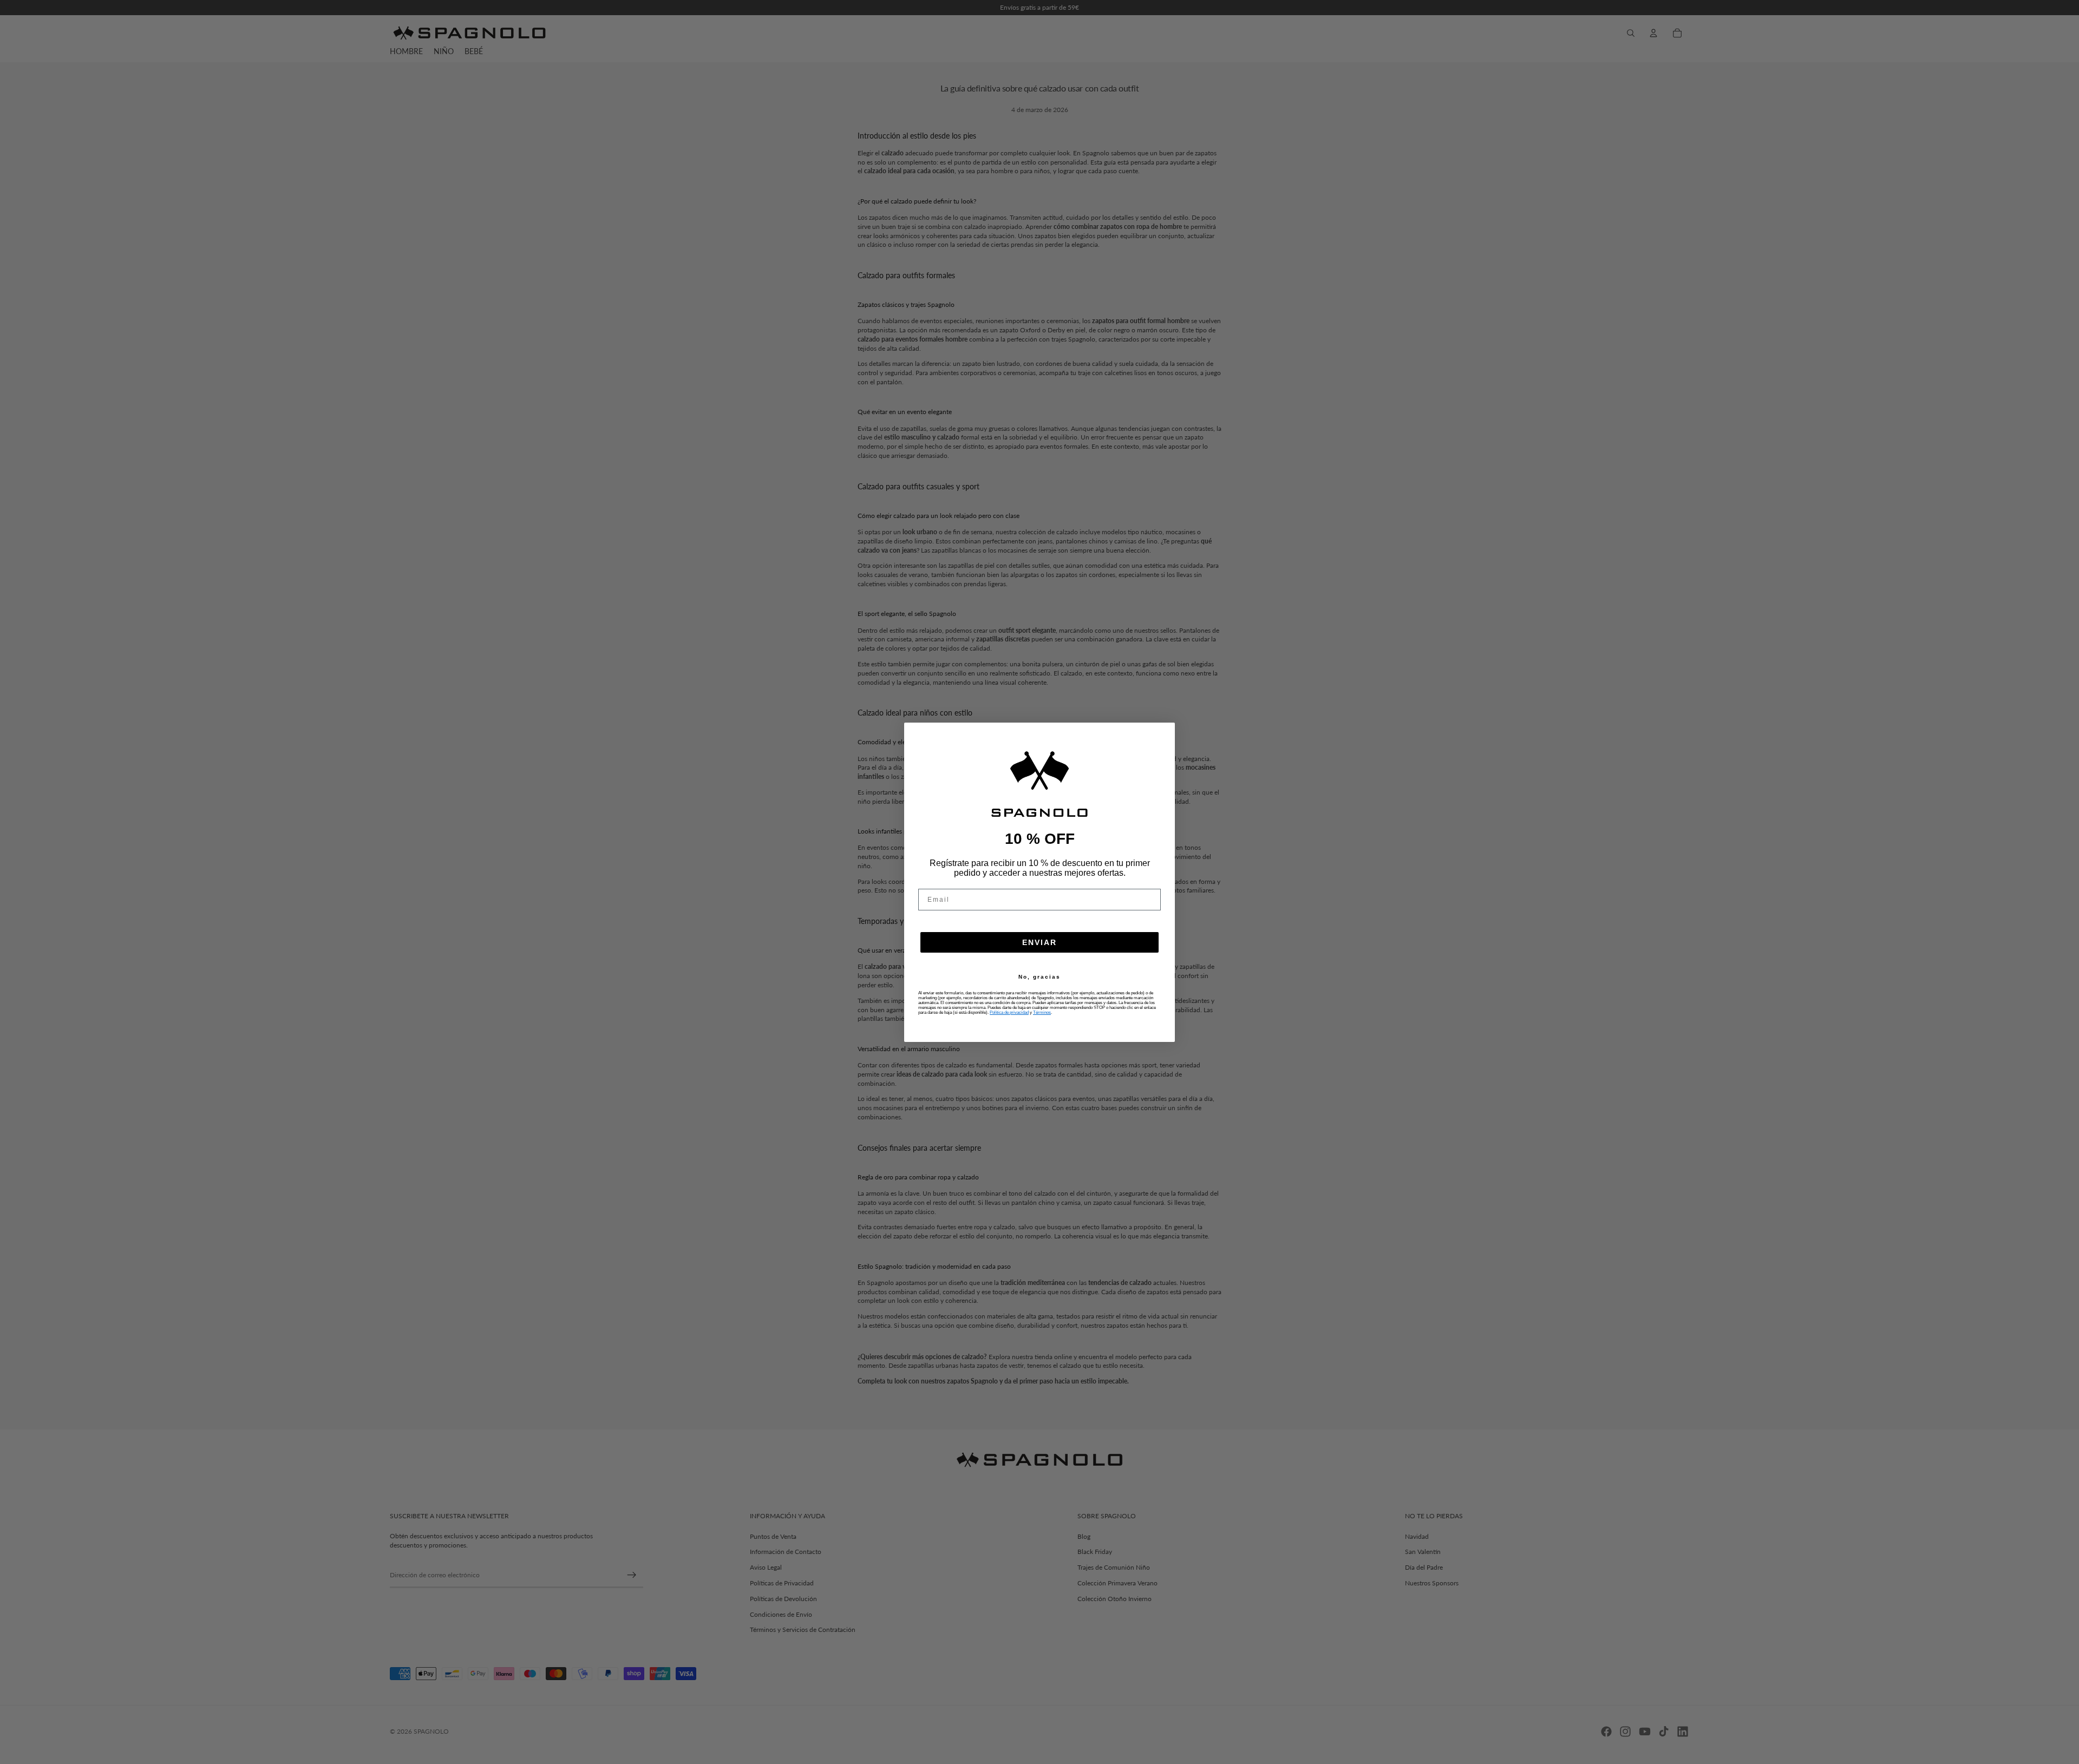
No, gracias (1039, 977)
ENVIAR (1039, 942)
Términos (1042, 1012)
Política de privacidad (1009, 1012)
